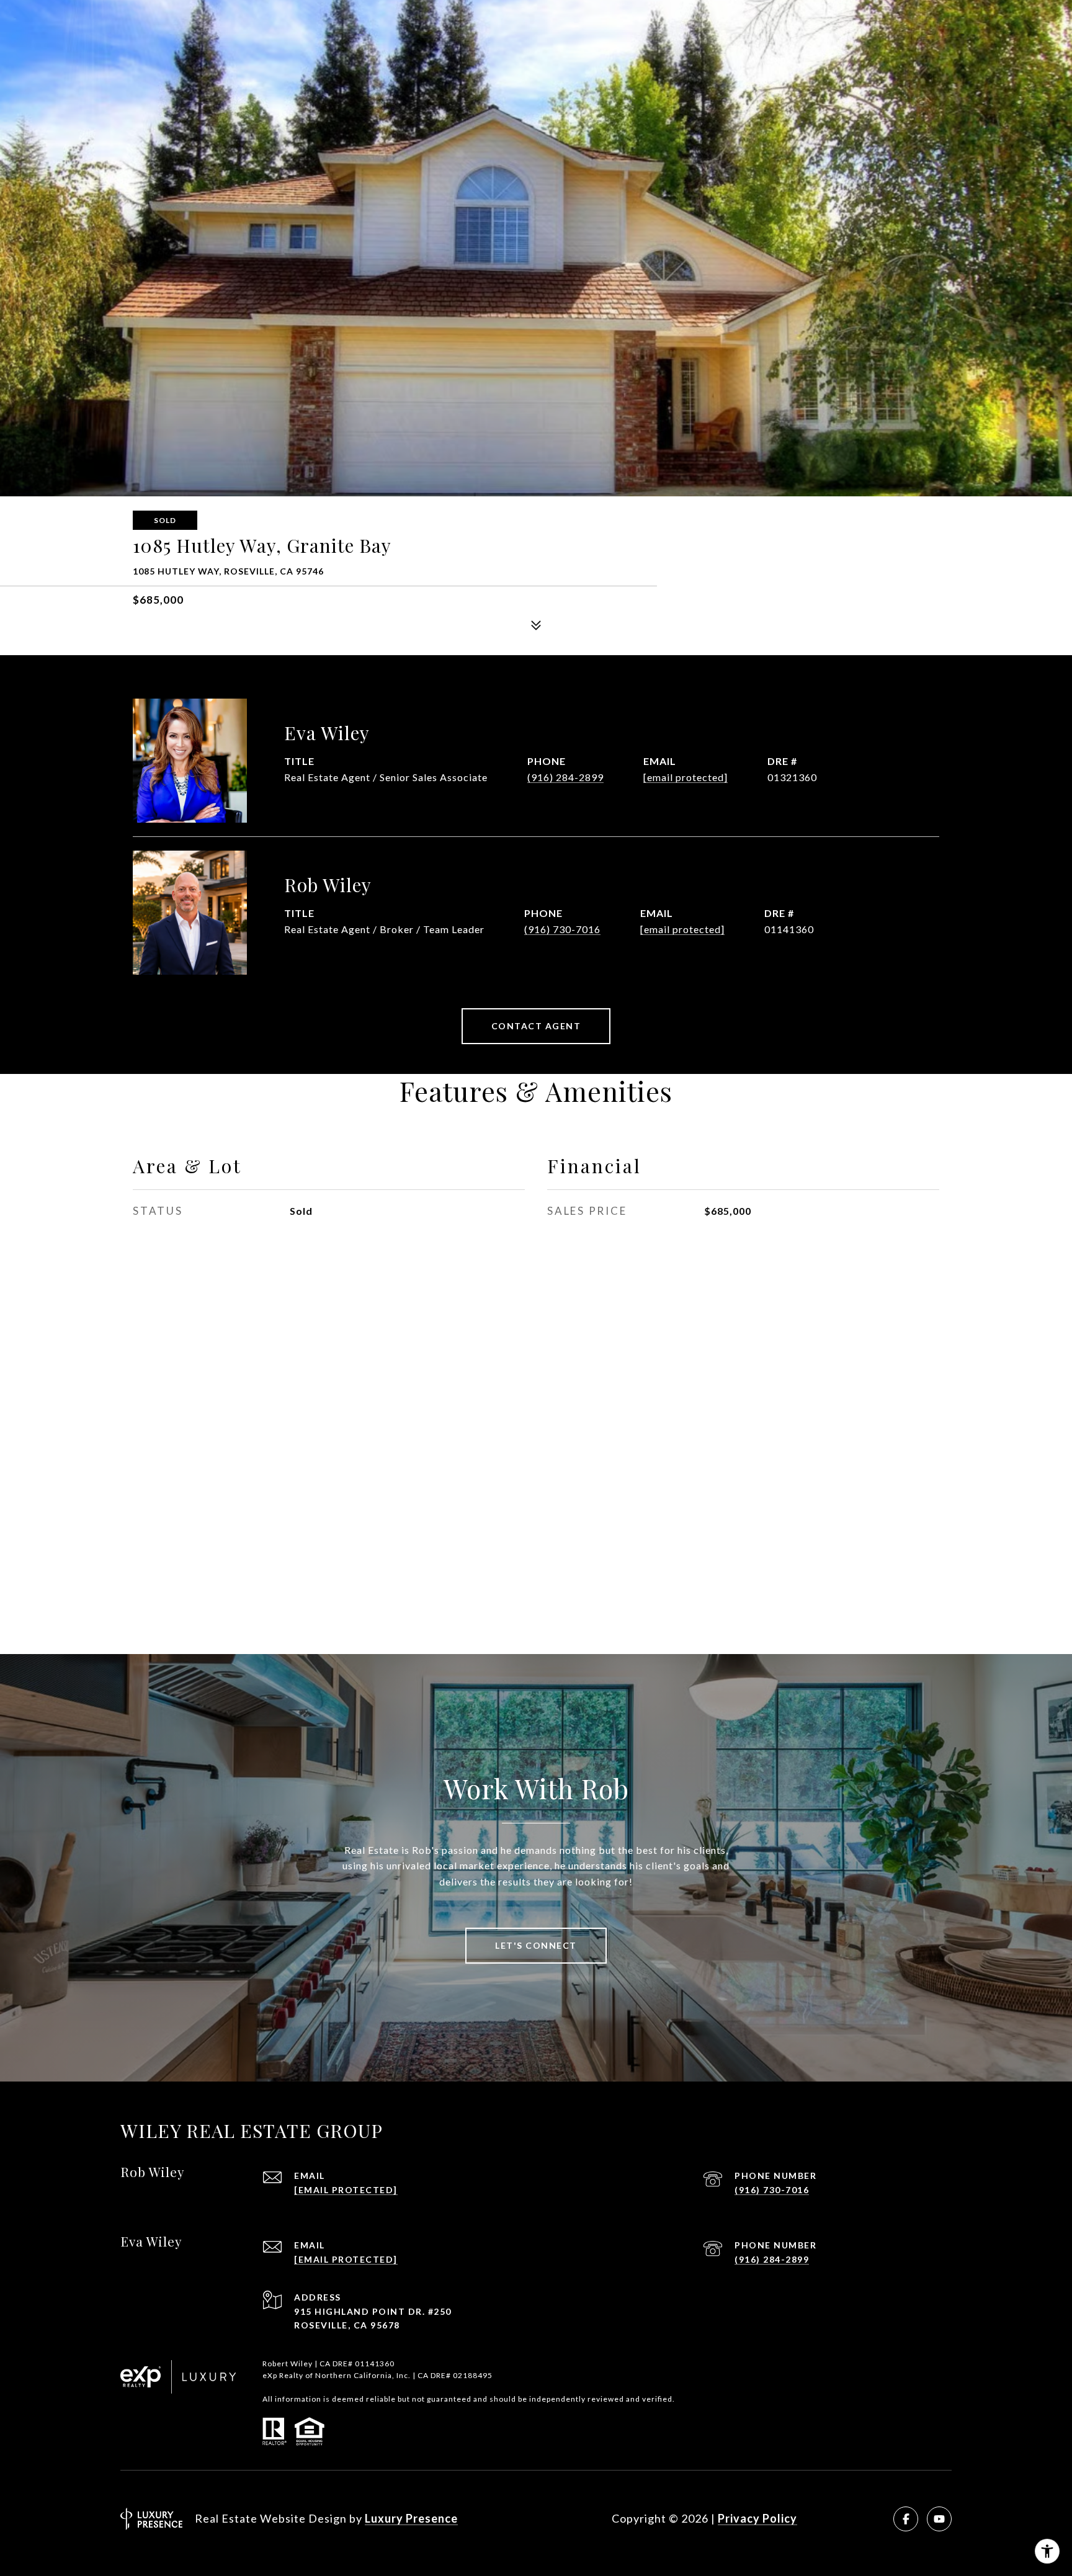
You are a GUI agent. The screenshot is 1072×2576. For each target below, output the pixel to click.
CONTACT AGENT (536, 1026)
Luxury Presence (411, 2518)
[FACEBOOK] (906, 2519)
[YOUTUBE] (939, 2519)
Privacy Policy (757, 2518)
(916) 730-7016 (562, 929)
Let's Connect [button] (536, 1945)
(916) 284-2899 (565, 777)
